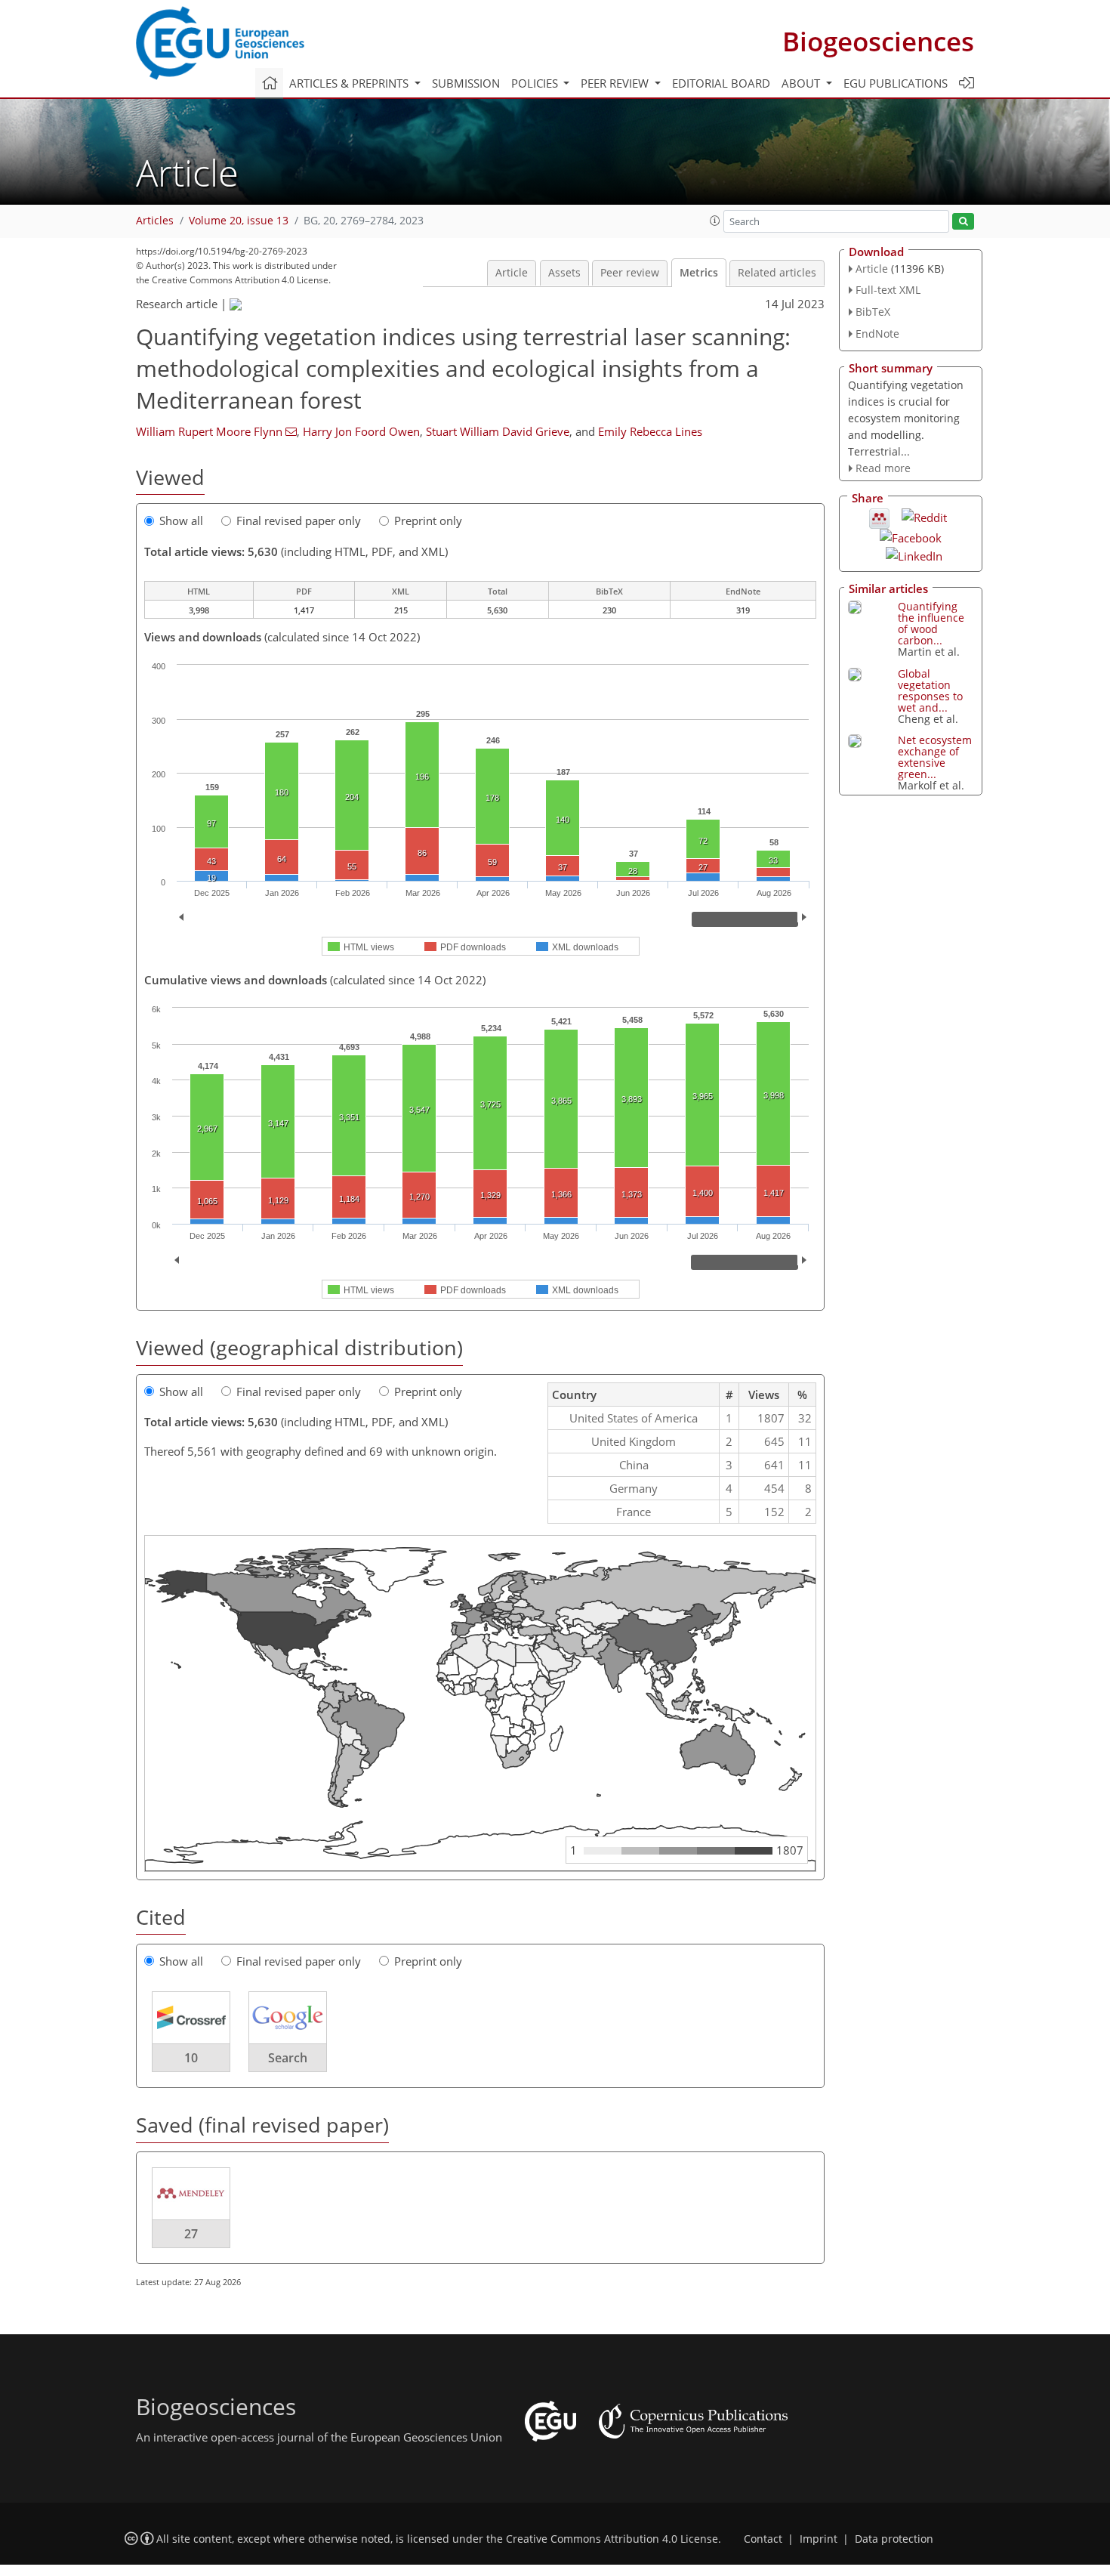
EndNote (877, 334)
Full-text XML (888, 290)
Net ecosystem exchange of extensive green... (935, 757)
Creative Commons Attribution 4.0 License (612, 2539)
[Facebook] (911, 536)
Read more (883, 468)
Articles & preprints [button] (350, 83)
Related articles (777, 273)
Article (512, 273)
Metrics (699, 273)
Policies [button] (536, 83)
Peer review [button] (616, 83)
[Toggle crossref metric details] (191, 2017)
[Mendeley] (879, 517)
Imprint (819, 2539)
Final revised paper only (299, 520)
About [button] (802, 83)
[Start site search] (963, 222)
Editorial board (721, 83)
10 (191, 2058)
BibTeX (873, 312)
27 (191, 2234)
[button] (715, 221)
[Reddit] (924, 516)
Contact (763, 2539)
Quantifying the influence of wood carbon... (931, 623)
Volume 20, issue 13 (239, 221)
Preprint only (428, 520)
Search (288, 2058)
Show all (181, 520)
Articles (155, 221)
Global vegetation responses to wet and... (930, 690)
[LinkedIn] (914, 554)
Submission (466, 83)
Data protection (894, 2539)
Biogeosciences (878, 41)
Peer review (630, 273)
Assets (564, 273)
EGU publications (896, 83)
